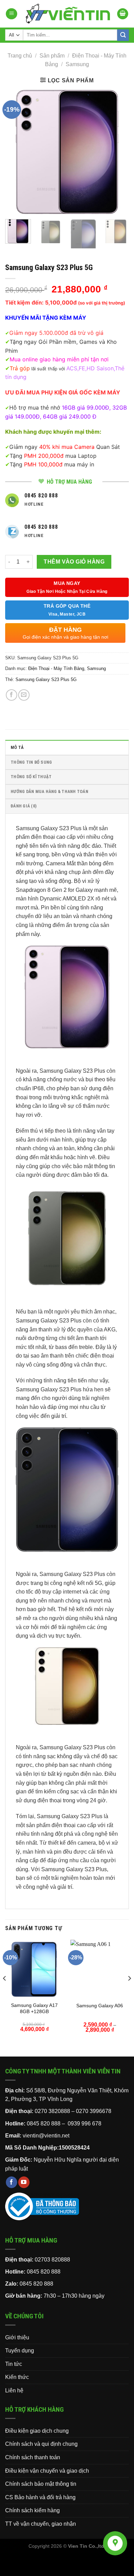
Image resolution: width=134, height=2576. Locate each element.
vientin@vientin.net (46, 2136)
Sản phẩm (52, 56)
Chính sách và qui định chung (41, 2444)
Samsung (77, 64)
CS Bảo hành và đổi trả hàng (40, 2497)
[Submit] (123, 35)
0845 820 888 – (47, 2124)
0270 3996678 (94, 2111)
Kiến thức (17, 2377)
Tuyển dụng (20, 2351)
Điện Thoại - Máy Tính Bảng (56, 668)
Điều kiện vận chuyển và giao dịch (47, 2471)
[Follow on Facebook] (12, 2182)
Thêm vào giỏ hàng (74, 562)
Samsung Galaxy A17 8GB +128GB (34, 2008)
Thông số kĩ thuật (31, 777)
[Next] (118, 152)
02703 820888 (52, 2260)
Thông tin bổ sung (31, 762)
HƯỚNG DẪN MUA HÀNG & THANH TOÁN (49, 791)
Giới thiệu (17, 2337)
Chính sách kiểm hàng (32, 2510)
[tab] (67, 747)
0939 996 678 (85, 2124)
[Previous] (16, 152)
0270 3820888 (52, 2111)
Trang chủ (20, 56)
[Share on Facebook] (12, 695)
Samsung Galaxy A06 (100, 2006)
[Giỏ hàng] (123, 14)
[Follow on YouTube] (24, 2182)
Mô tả (17, 747)
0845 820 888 (44, 2272)
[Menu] (12, 14)
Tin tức (14, 2364)
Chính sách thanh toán (33, 2457)
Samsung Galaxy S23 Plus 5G (46, 679)
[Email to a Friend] (24, 695)
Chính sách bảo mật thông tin (41, 2484)
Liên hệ (14, 2390)
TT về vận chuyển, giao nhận (41, 2524)
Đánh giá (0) (24, 806)
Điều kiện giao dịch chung (37, 2431)
